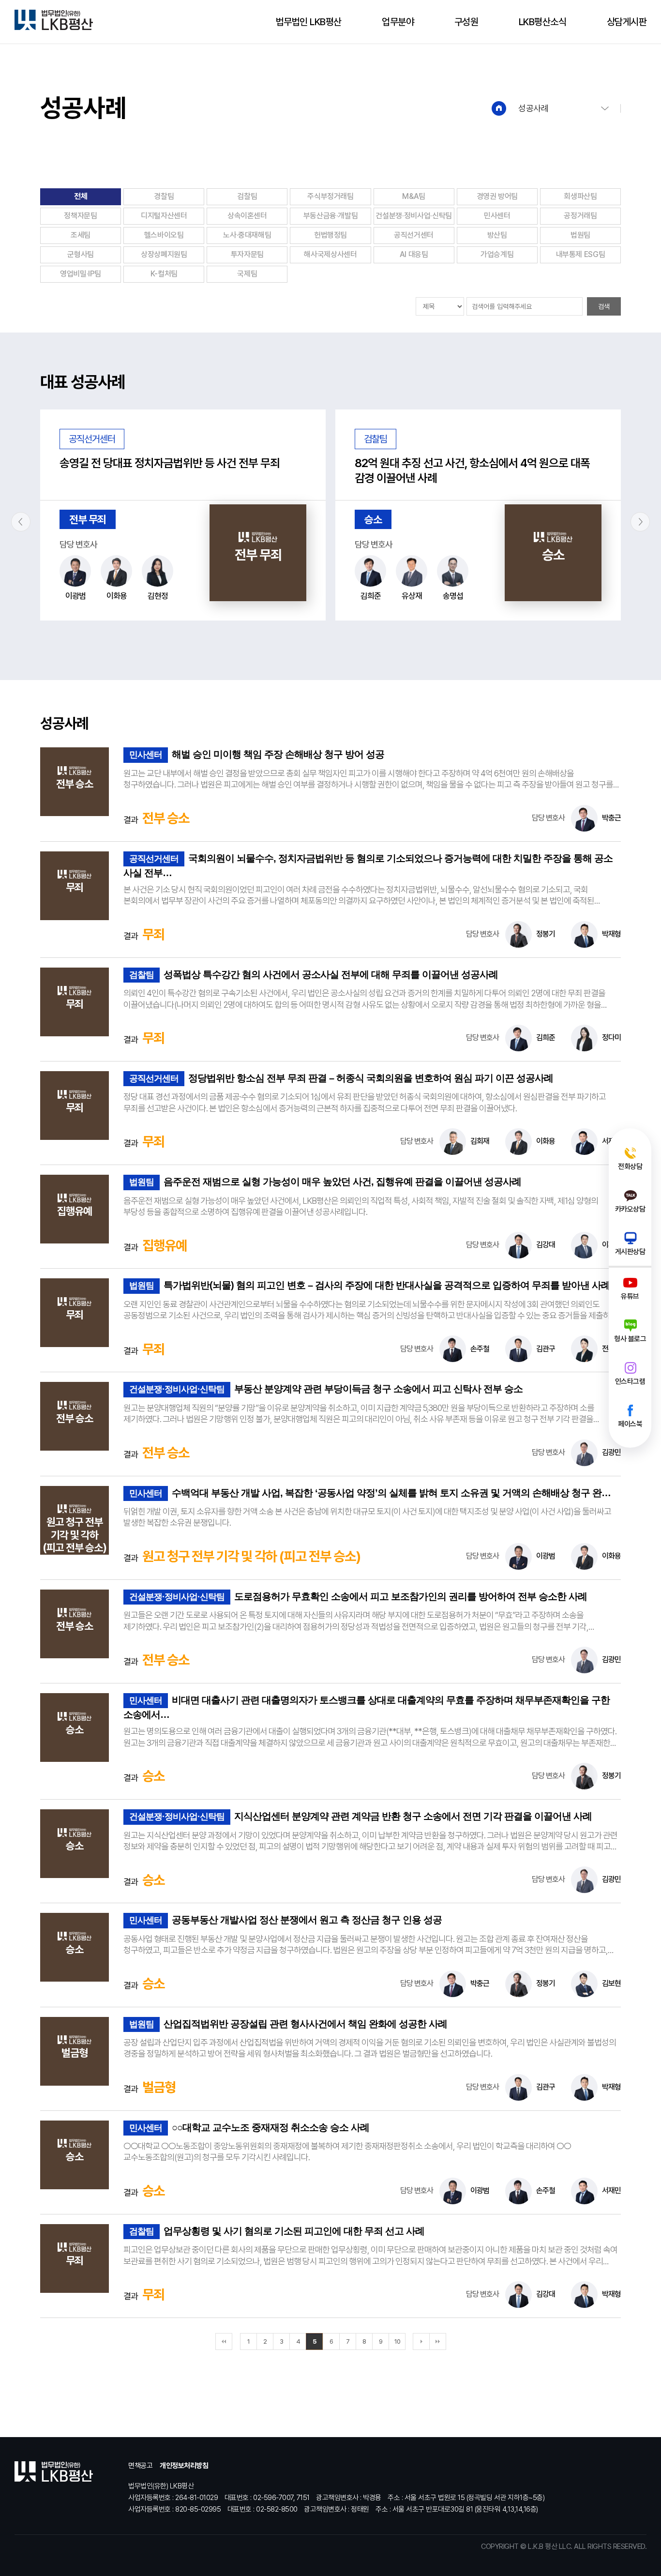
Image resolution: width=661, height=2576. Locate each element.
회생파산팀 (580, 196)
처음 (224, 2341)
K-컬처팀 (164, 274)
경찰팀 (164, 196)
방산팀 (497, 235)
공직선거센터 (414, 235)
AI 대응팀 (414, 254)
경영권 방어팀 (497, 196)
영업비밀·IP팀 (81, 274)
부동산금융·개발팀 (331, 216)
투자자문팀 (247, 254)
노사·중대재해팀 (247, 235)
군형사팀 (81, 254)
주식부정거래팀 (330, 196)
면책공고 (140, 2466)
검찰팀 (247, 196)
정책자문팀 (80, 216)
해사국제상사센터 (330, 254)
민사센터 (497, 216)
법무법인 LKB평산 (309, 22)
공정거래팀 (580, 216)
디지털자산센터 (164, 216)
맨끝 (438, 2341)
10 (397, 2341)
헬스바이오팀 (164, 235)
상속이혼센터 (247, 216)
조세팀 (81, 235)
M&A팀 (414, 196)
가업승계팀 (497, 254)
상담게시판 (627, 22)
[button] (21, 522)
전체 (81, 196)
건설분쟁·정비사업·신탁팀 (413, 216)
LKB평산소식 (543, 22)
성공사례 (533, 108)
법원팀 (580, 235)
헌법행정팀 (330, 235)
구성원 (466, 22)
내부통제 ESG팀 (581, 254)
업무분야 (398, 22)
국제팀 (247, 274)
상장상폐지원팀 (164, 254)
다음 (421, 2341)
